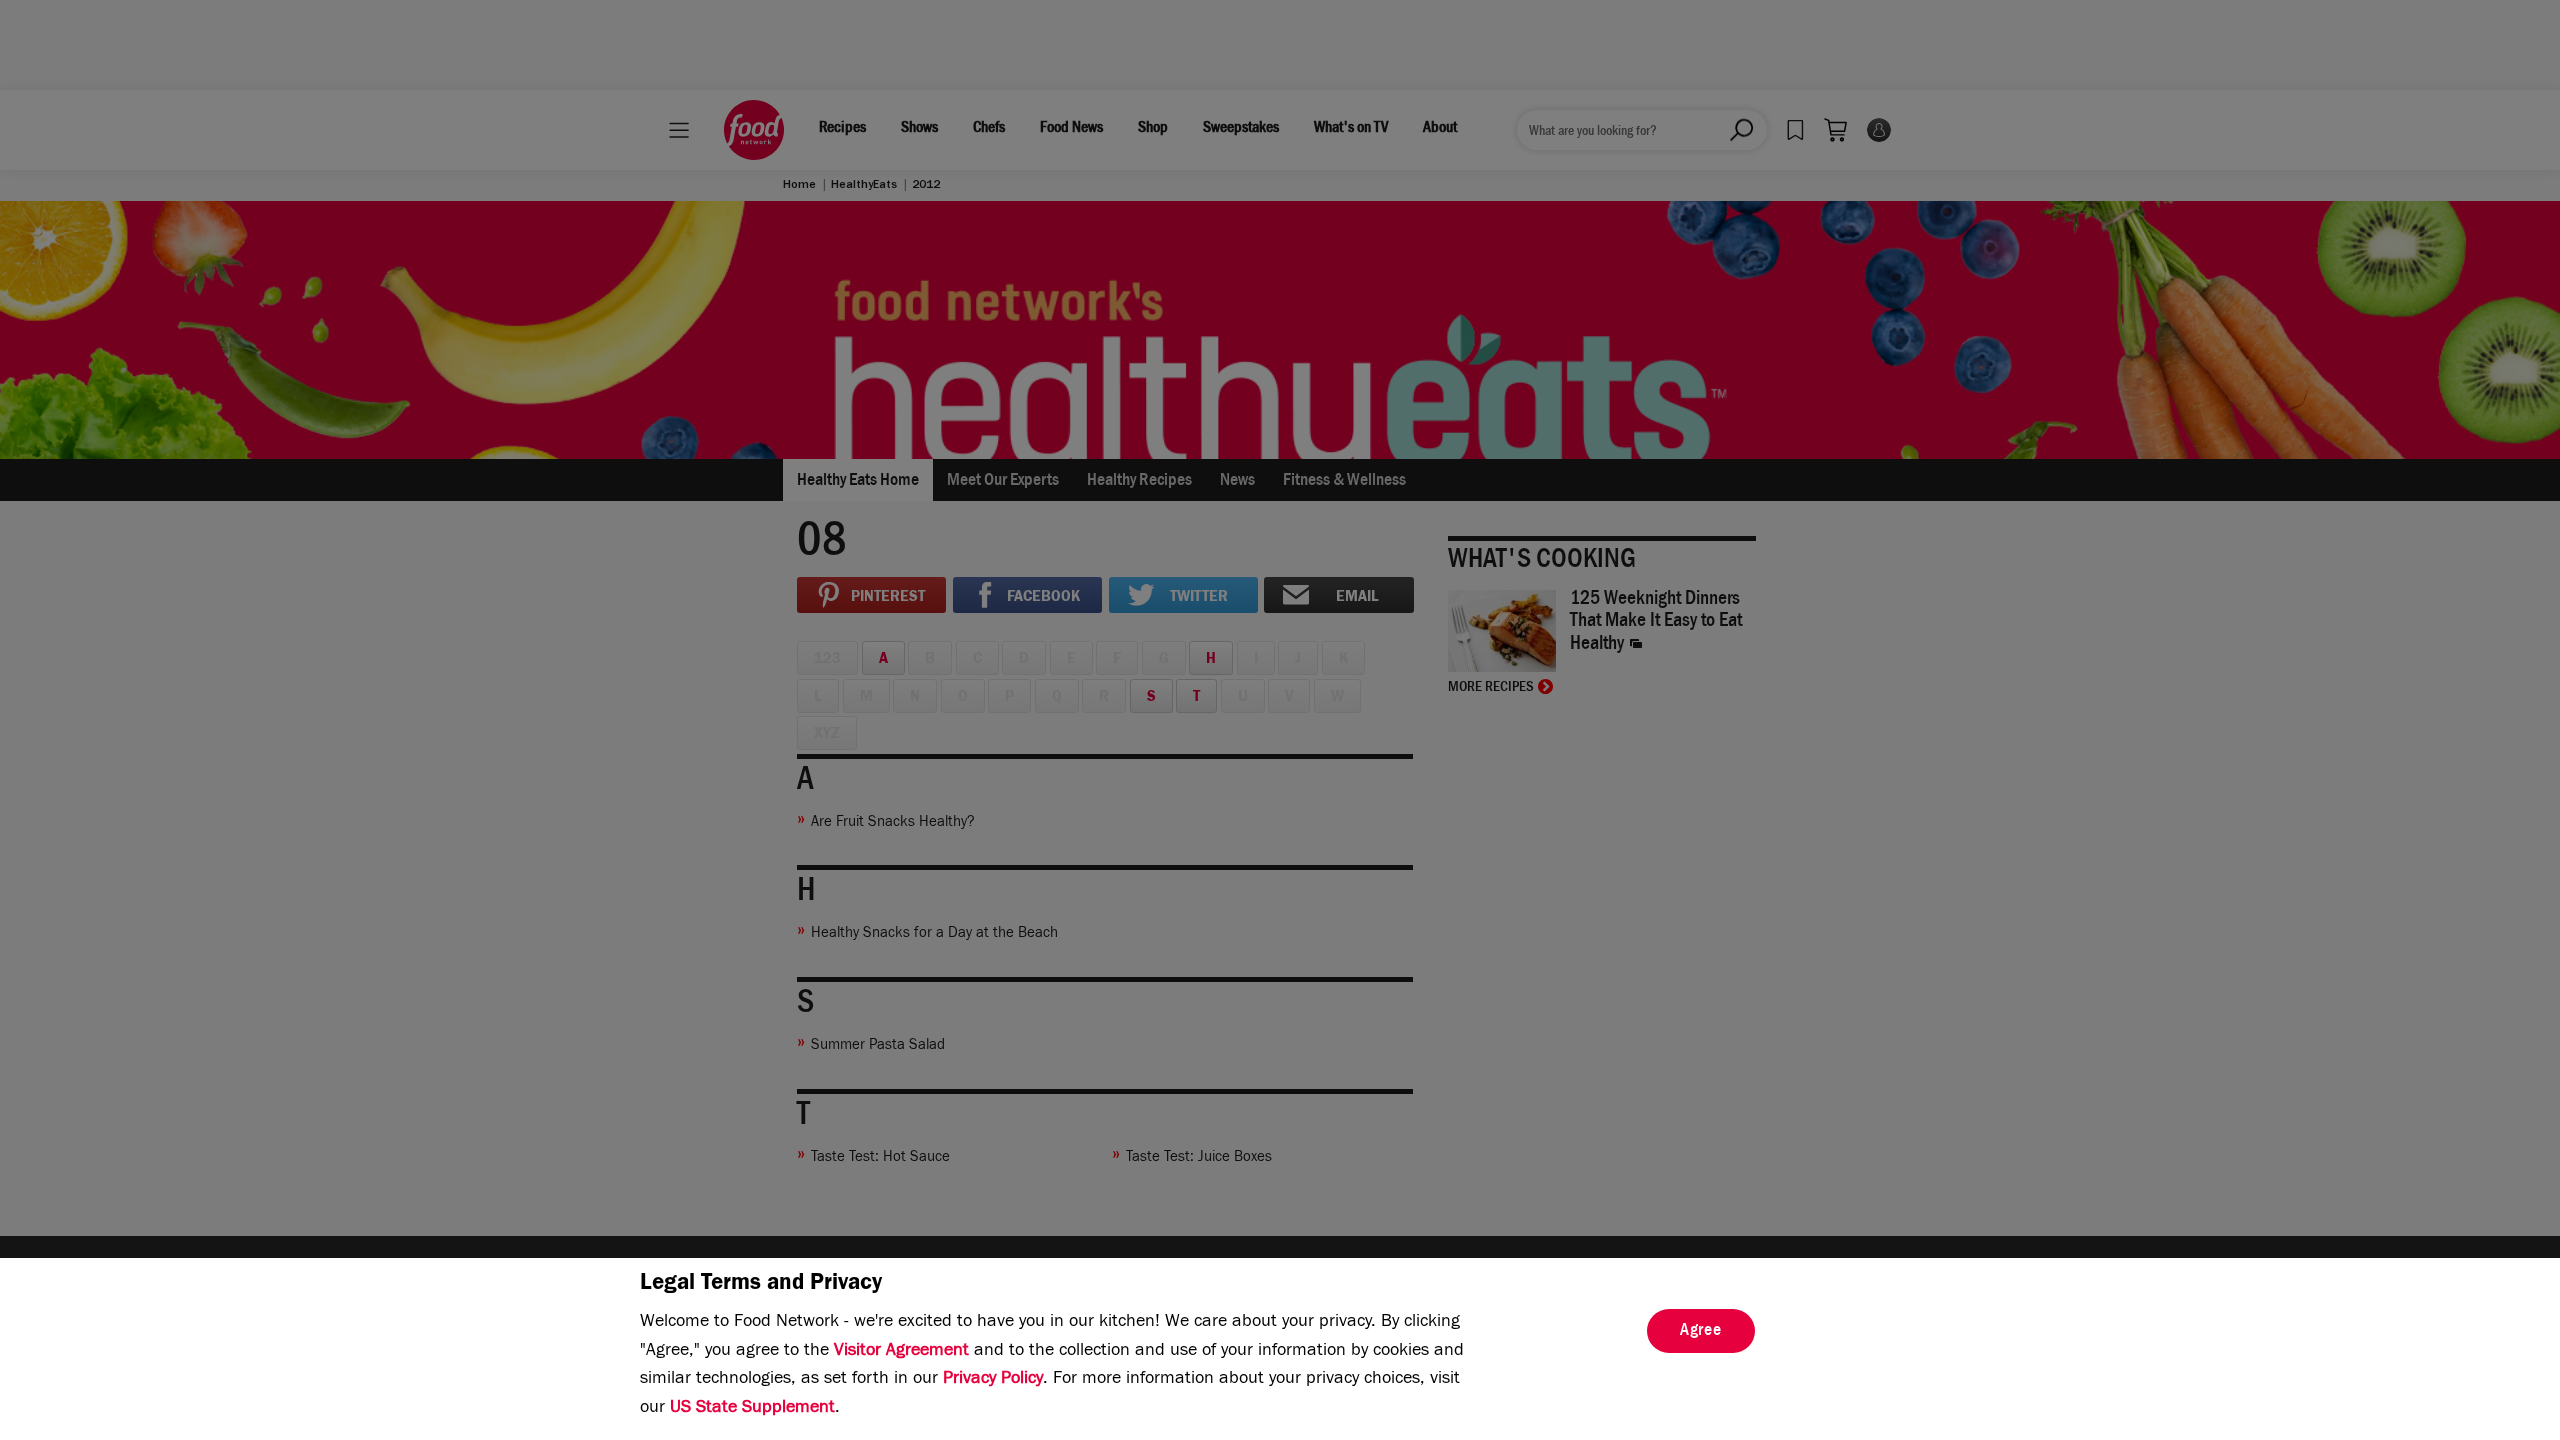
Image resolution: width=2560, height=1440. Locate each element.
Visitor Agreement (901, 1352)
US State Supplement (752, 1409)
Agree (1701, 1332)
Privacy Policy (993, 1380)
